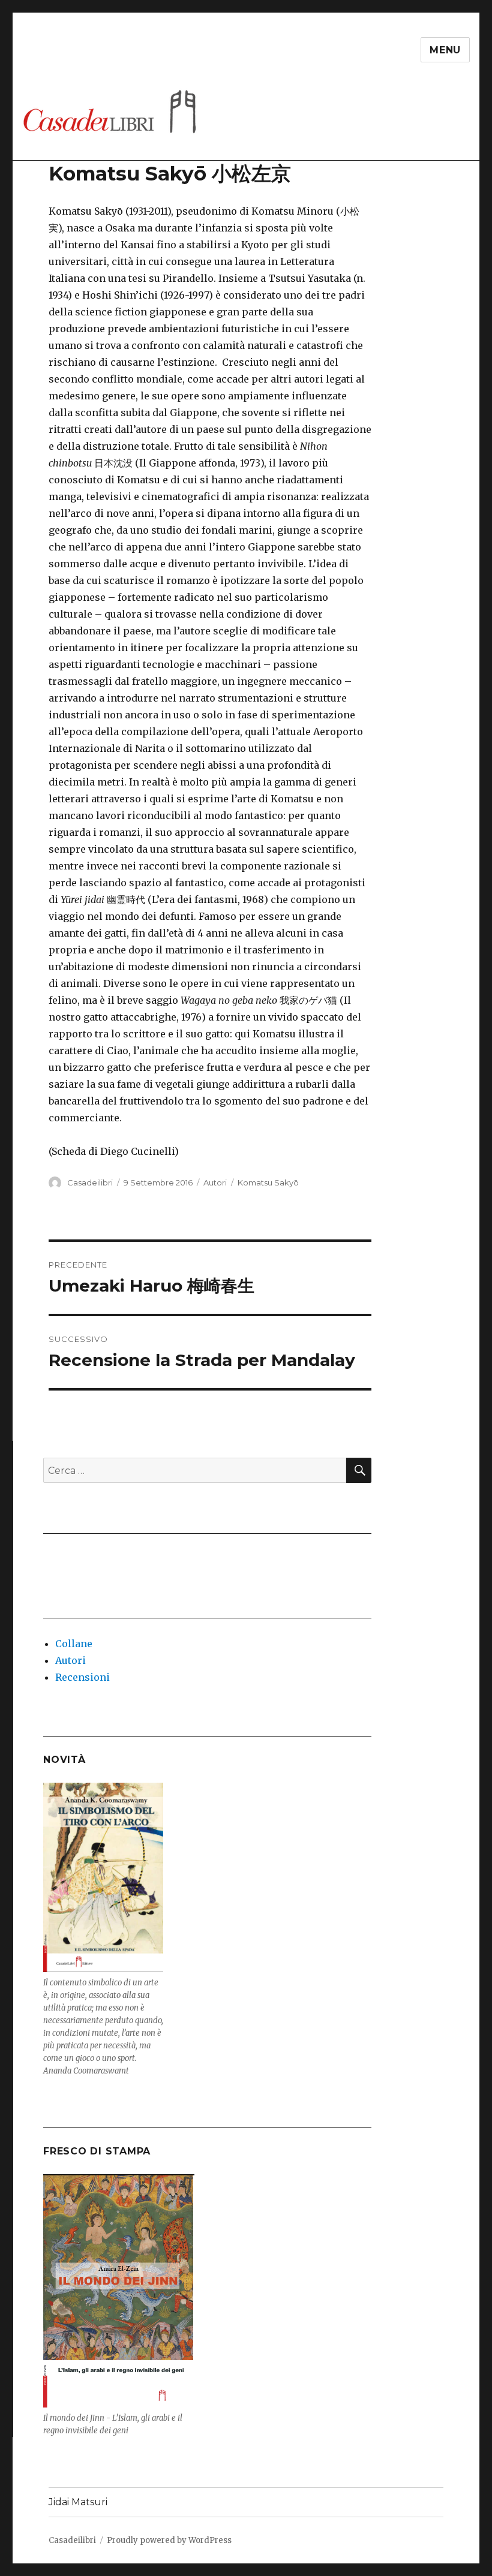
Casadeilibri (90, 1182)
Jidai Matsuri (78, 2502)
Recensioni (82, 1677)
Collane (74, 1644)
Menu (445, 50)
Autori (215, 1182)
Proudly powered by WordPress (169, 2540)
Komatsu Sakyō (268, 1182)
